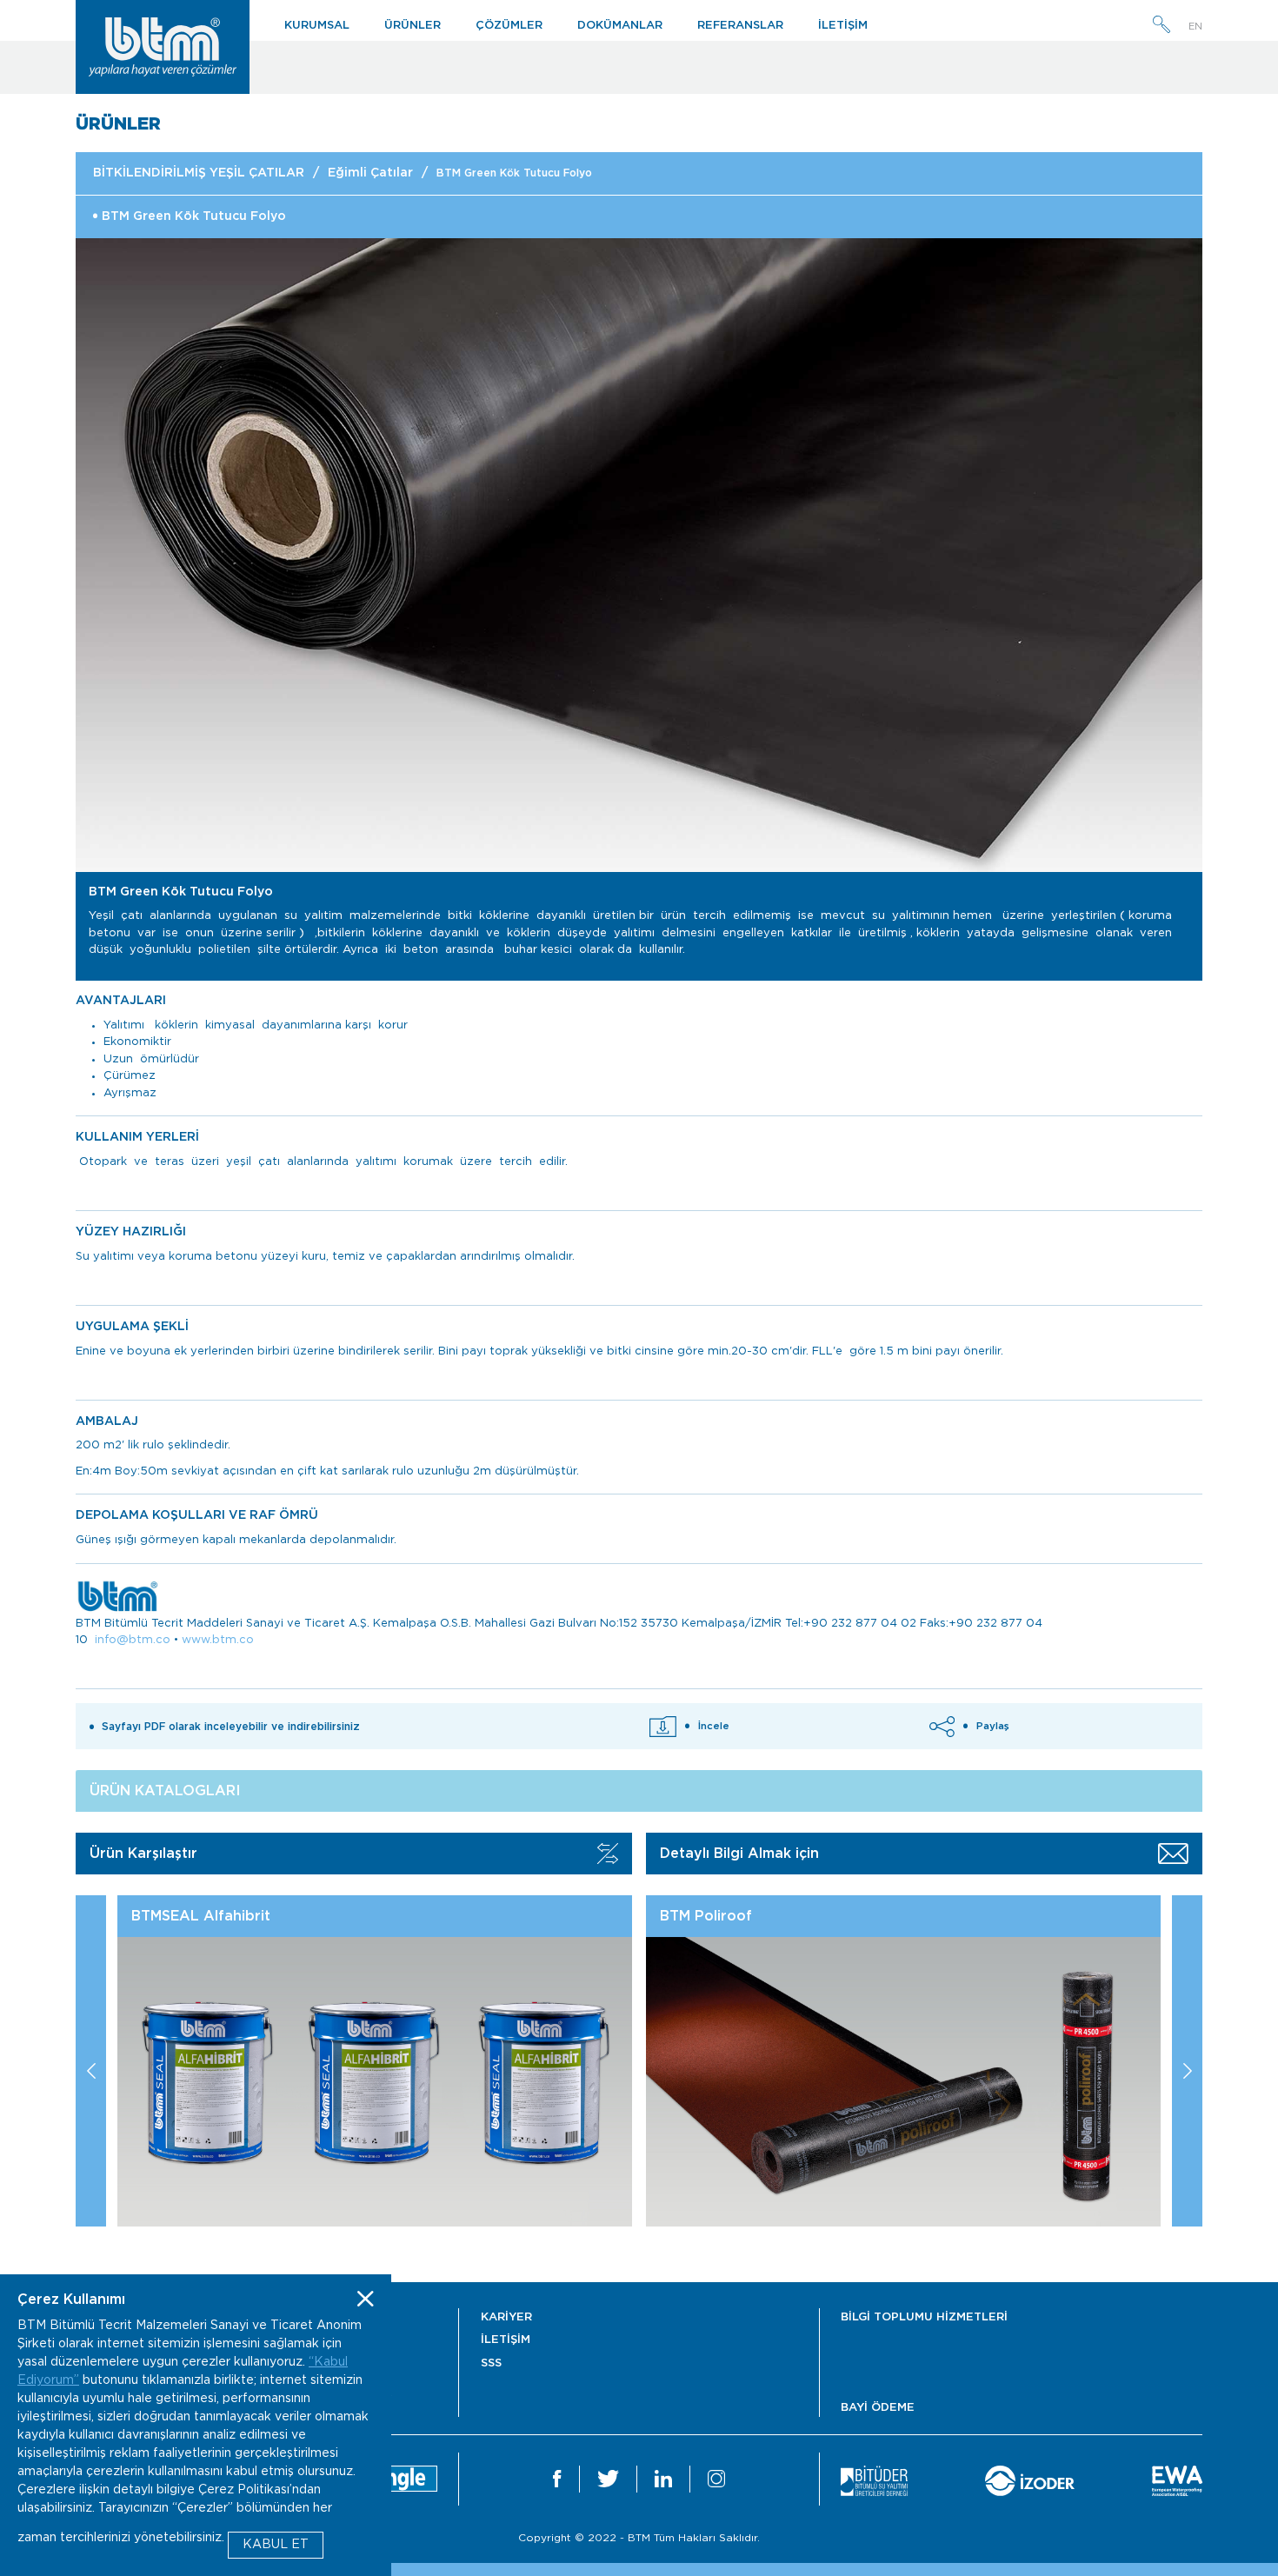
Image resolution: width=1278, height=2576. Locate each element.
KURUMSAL (317, 26)
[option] (639, 555)
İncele (714, 1726)
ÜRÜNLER (413, 26)
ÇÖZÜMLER (509, 26)
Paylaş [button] (993, 1726)
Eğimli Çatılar (370, 173)
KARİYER (506, 2317)
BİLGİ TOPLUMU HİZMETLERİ (924, 2317)
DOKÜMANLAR (620, 26)
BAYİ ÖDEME (878, 2408)
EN (1195, 27)
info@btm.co (133, 1640)
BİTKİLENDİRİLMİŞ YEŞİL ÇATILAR (199, 173)
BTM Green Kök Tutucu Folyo (514, 173)
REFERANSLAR (740, 26)
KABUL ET (276, 2545)
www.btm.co (218, 1640)
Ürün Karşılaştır (143, 1854)
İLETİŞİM (843, 26)
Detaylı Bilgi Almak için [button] (739, 1854)
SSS (491, 2363)
